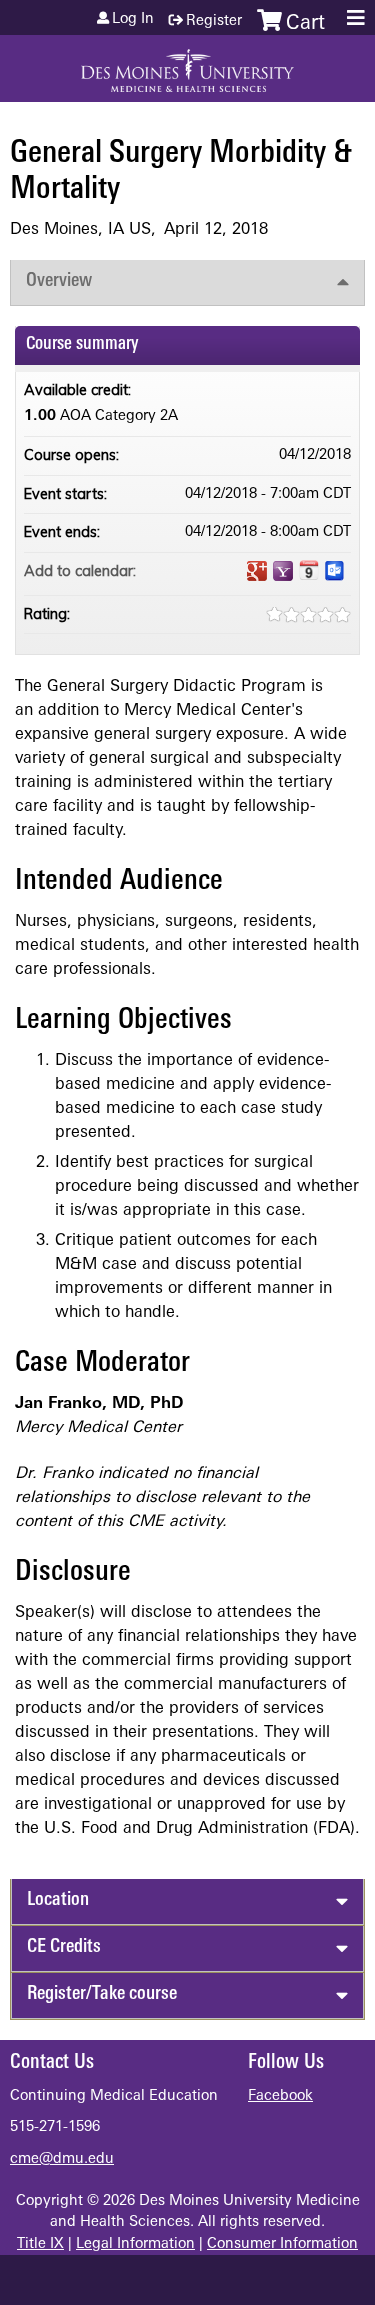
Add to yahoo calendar (283, 571)
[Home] (187, 63)
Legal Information (135, 2244)
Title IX (40, 2244)
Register (214, 21)
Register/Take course (102, 1994)
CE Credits (64, 1947)
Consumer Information (282, 2244)
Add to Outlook (335, 571)
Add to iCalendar (309, 570)
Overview (59, 281)
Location (58, 1900)
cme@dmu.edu (62, 2159)
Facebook (280, 2096)
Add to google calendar (257, 571)
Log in (133, 20)
